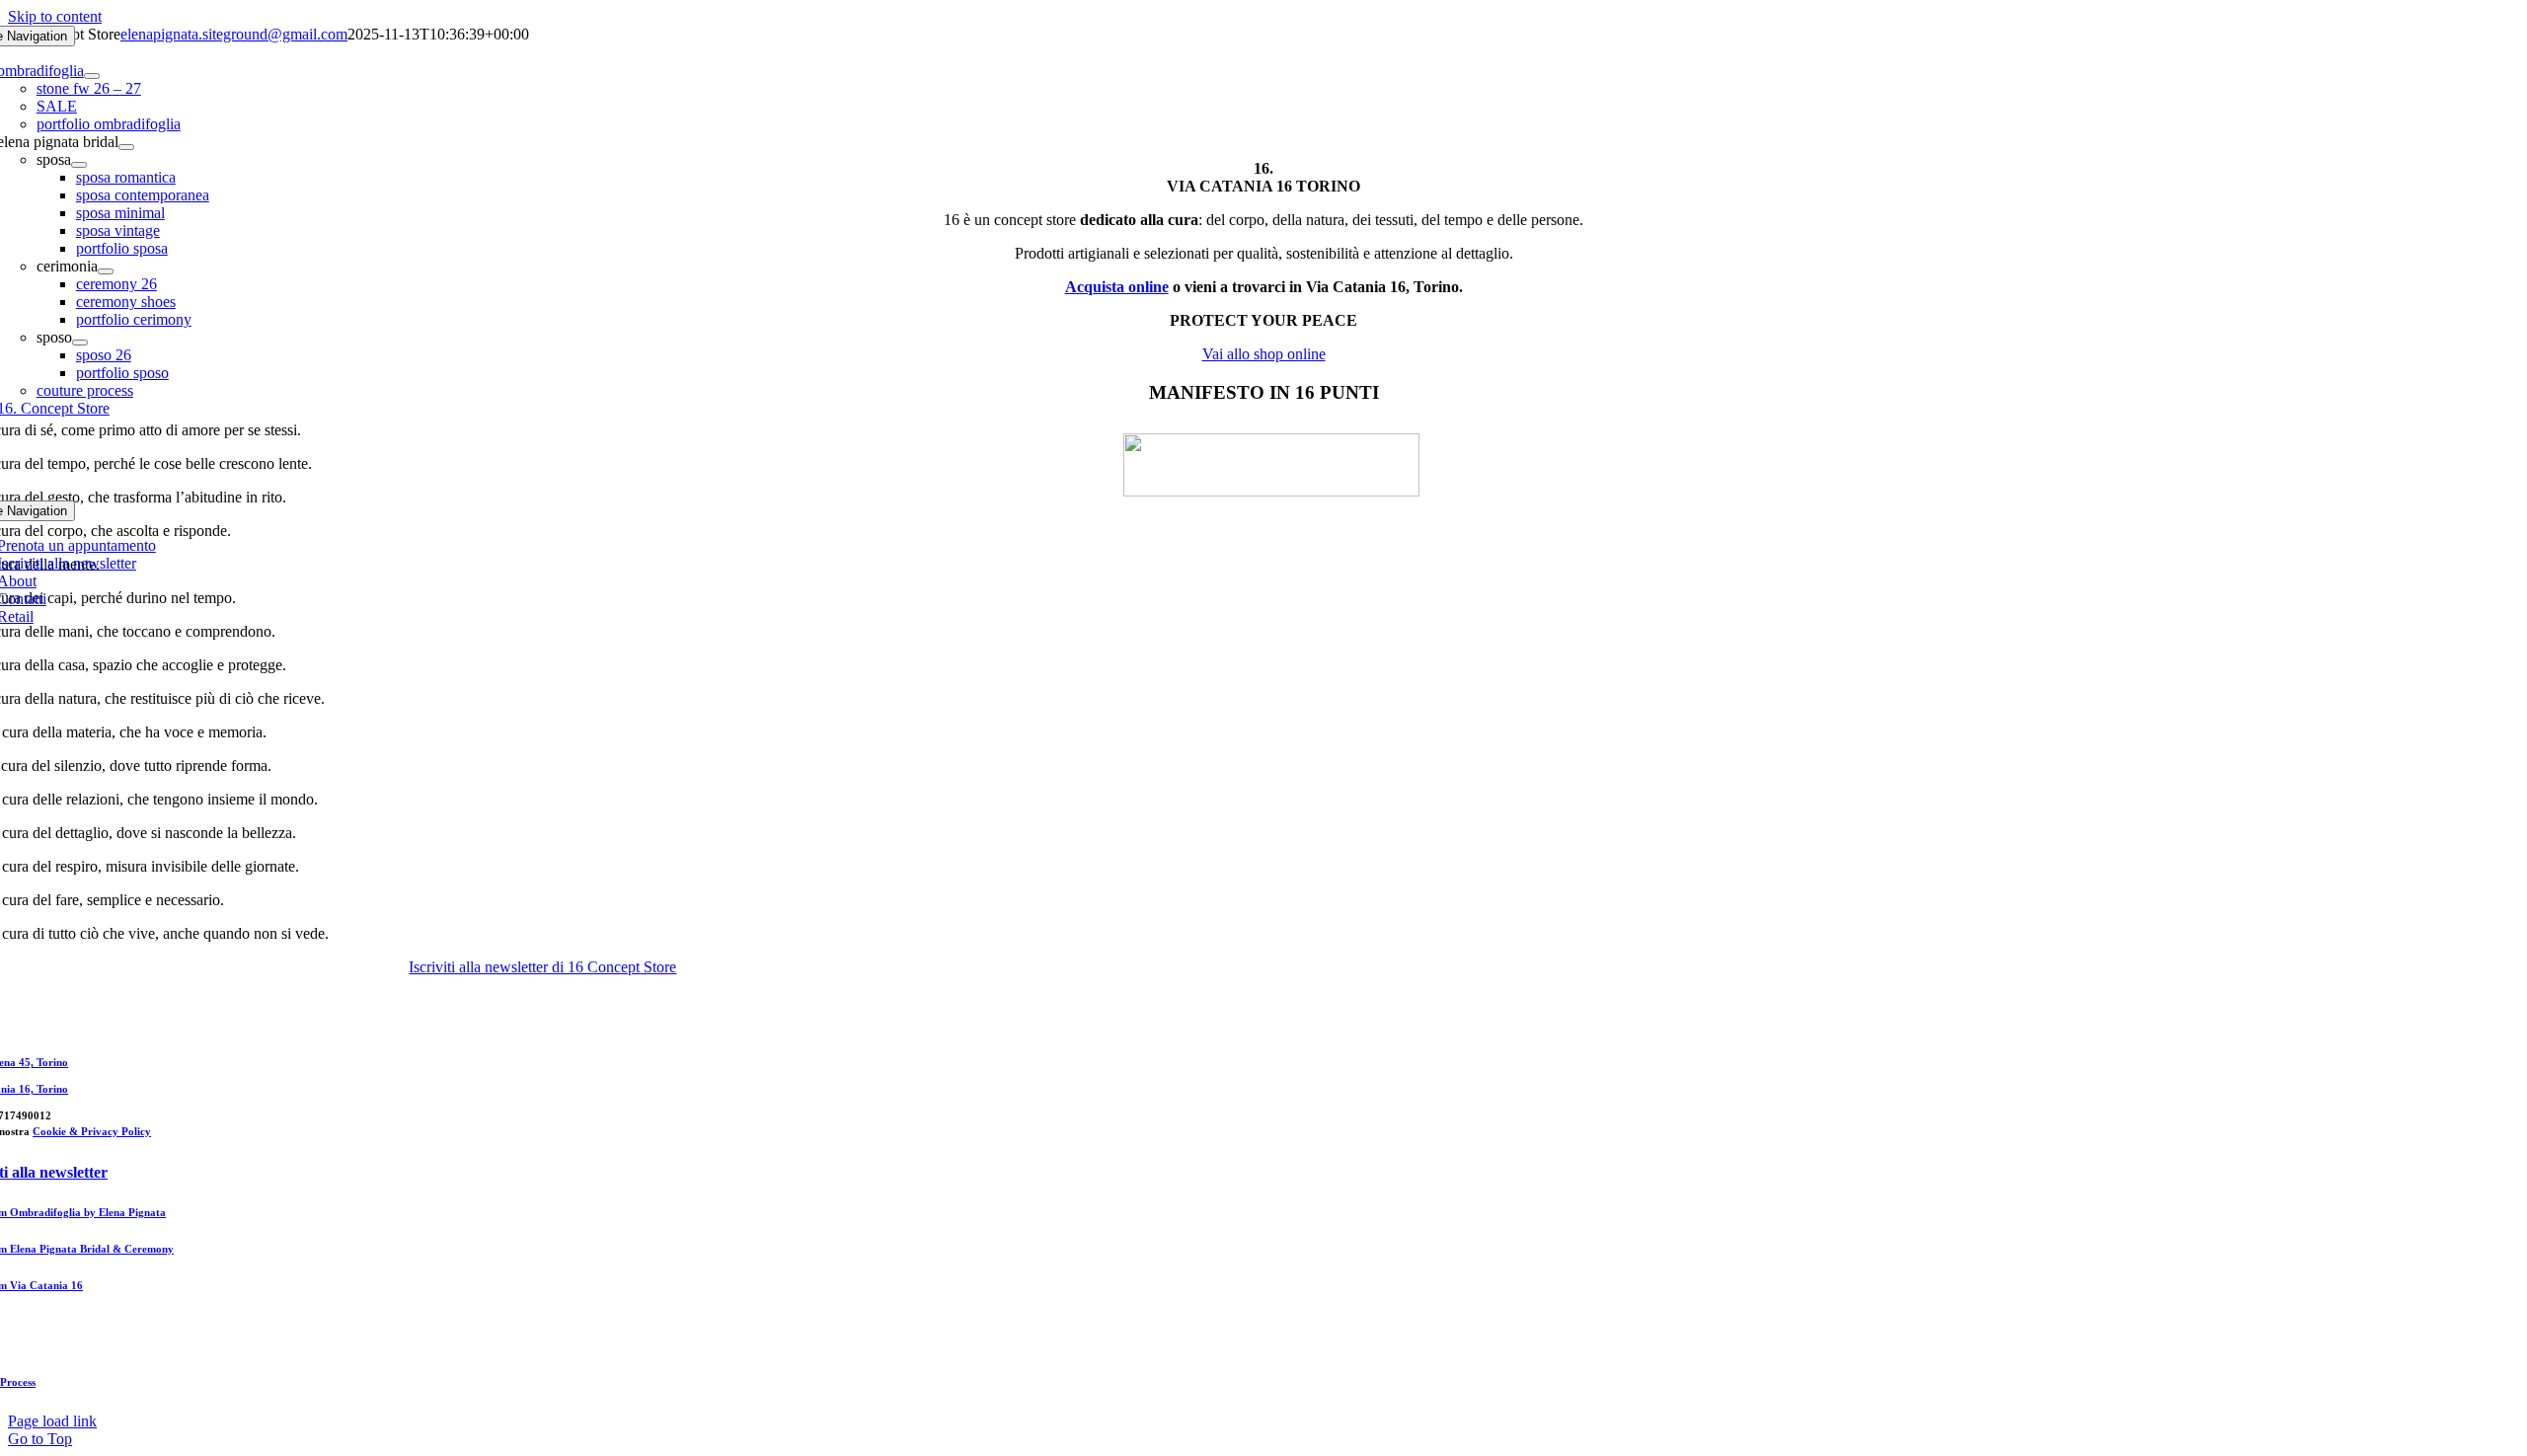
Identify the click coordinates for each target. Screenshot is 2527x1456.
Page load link (52, 1421)
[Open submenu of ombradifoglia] (92, 76)
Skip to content (55, 16)
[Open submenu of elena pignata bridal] (126, 147)
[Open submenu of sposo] (80, 343)
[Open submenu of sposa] (79, 165)
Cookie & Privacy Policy (92, 1131)
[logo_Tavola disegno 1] (1271, 491)
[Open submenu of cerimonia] (106, 271)
